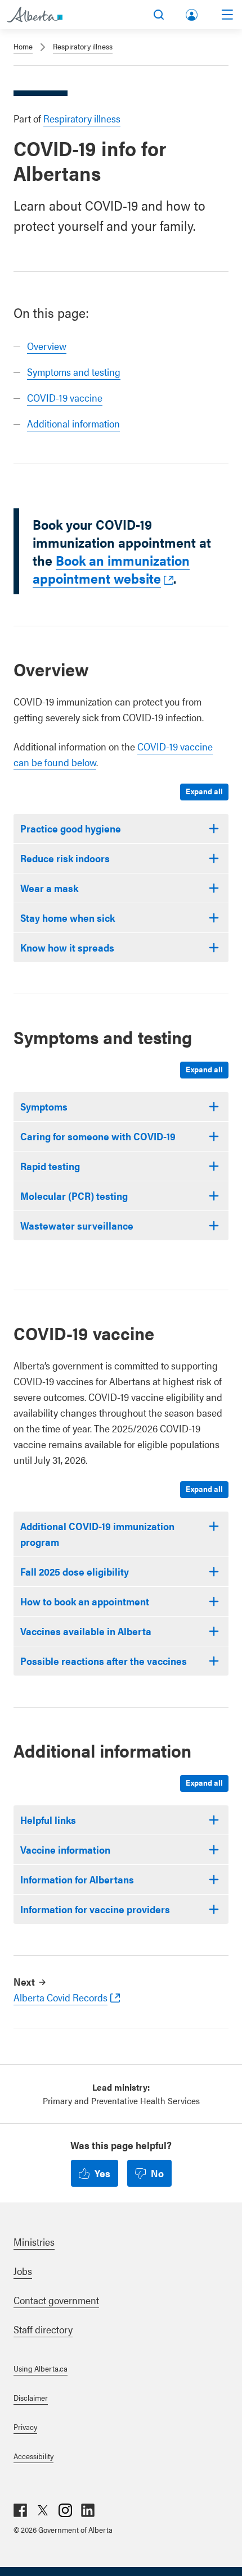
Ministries (34, 2242)
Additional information (73, 423)
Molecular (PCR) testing (74, 1196)
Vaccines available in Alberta (86, 1631)
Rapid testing (50, 1166)
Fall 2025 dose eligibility (75, 1571)
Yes (102, 2173)
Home (23, 46)
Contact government (56, 2300)
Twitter (43, 2510)
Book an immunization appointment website (111, 569)
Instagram (65, 2510)
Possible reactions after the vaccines (104, 1661)
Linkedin (88, 2510)
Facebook (20, 2510)
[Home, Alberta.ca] (35, 15)
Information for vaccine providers (95, 1909)
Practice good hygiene (71, 828)
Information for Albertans (77, 1879)
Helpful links (48, 1820)
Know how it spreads (67, 947)
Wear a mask (49, 888)
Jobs (23, 2271)
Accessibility (33, 2456)
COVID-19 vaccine (65, 397)
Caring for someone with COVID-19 (98, 1136)
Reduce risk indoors (65, 858)
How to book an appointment (85, 1601)
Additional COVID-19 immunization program (97, 1534)
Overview (47, 346)
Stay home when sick (68, 918)
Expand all (204, 791)
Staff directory (43, 2329)
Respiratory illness (83, 46)
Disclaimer (31, 2397)
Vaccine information (65, 1849)
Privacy (25, 2427)
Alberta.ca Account (192, 13)
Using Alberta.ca (41, 2368)
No (157, 2173)
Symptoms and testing (74, 372)
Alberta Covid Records (60, 1997)
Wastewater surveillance (77, 1225)
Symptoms (44, 1106)
